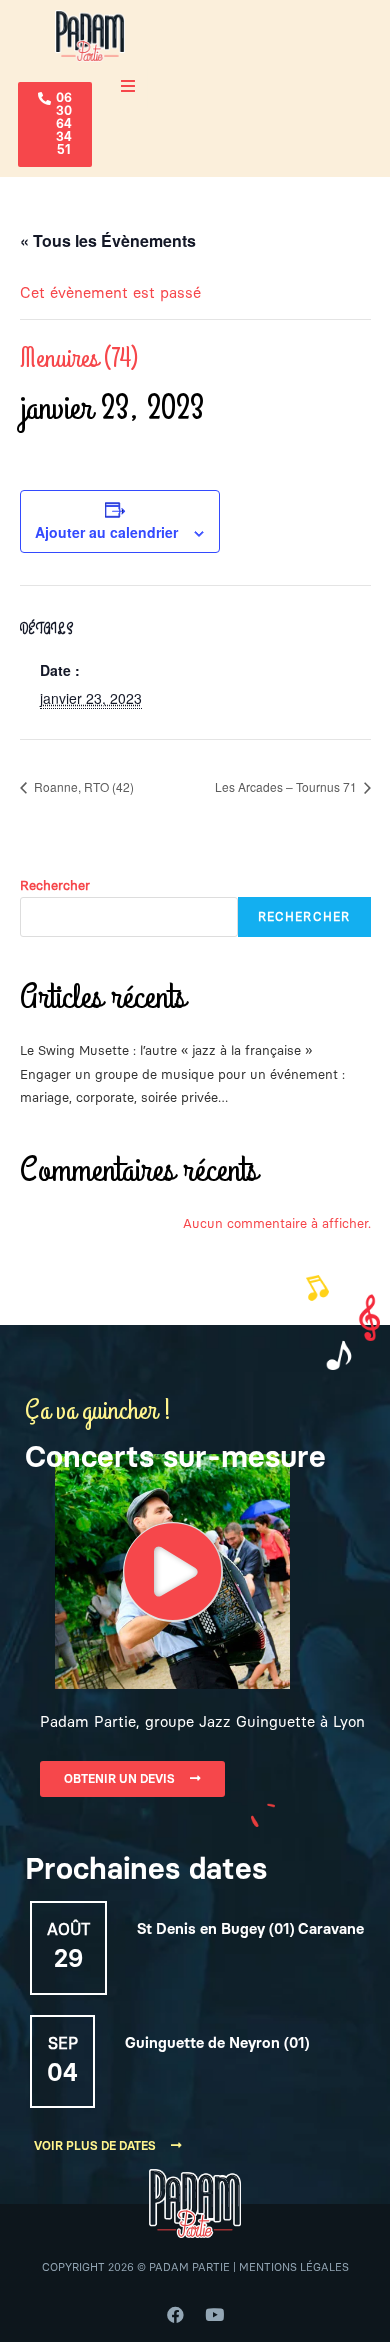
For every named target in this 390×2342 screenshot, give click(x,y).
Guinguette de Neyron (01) (217, 2043)
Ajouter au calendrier (106, 532)
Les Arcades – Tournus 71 (287, 786)
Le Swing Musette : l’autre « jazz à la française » (166, 1050)
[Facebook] (176, 2315)
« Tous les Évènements (108, 240)
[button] (55, 124)
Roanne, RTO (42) (82, 786)
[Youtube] (215, 2315)
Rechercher (55, 885)
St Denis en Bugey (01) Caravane (250, 1929)
